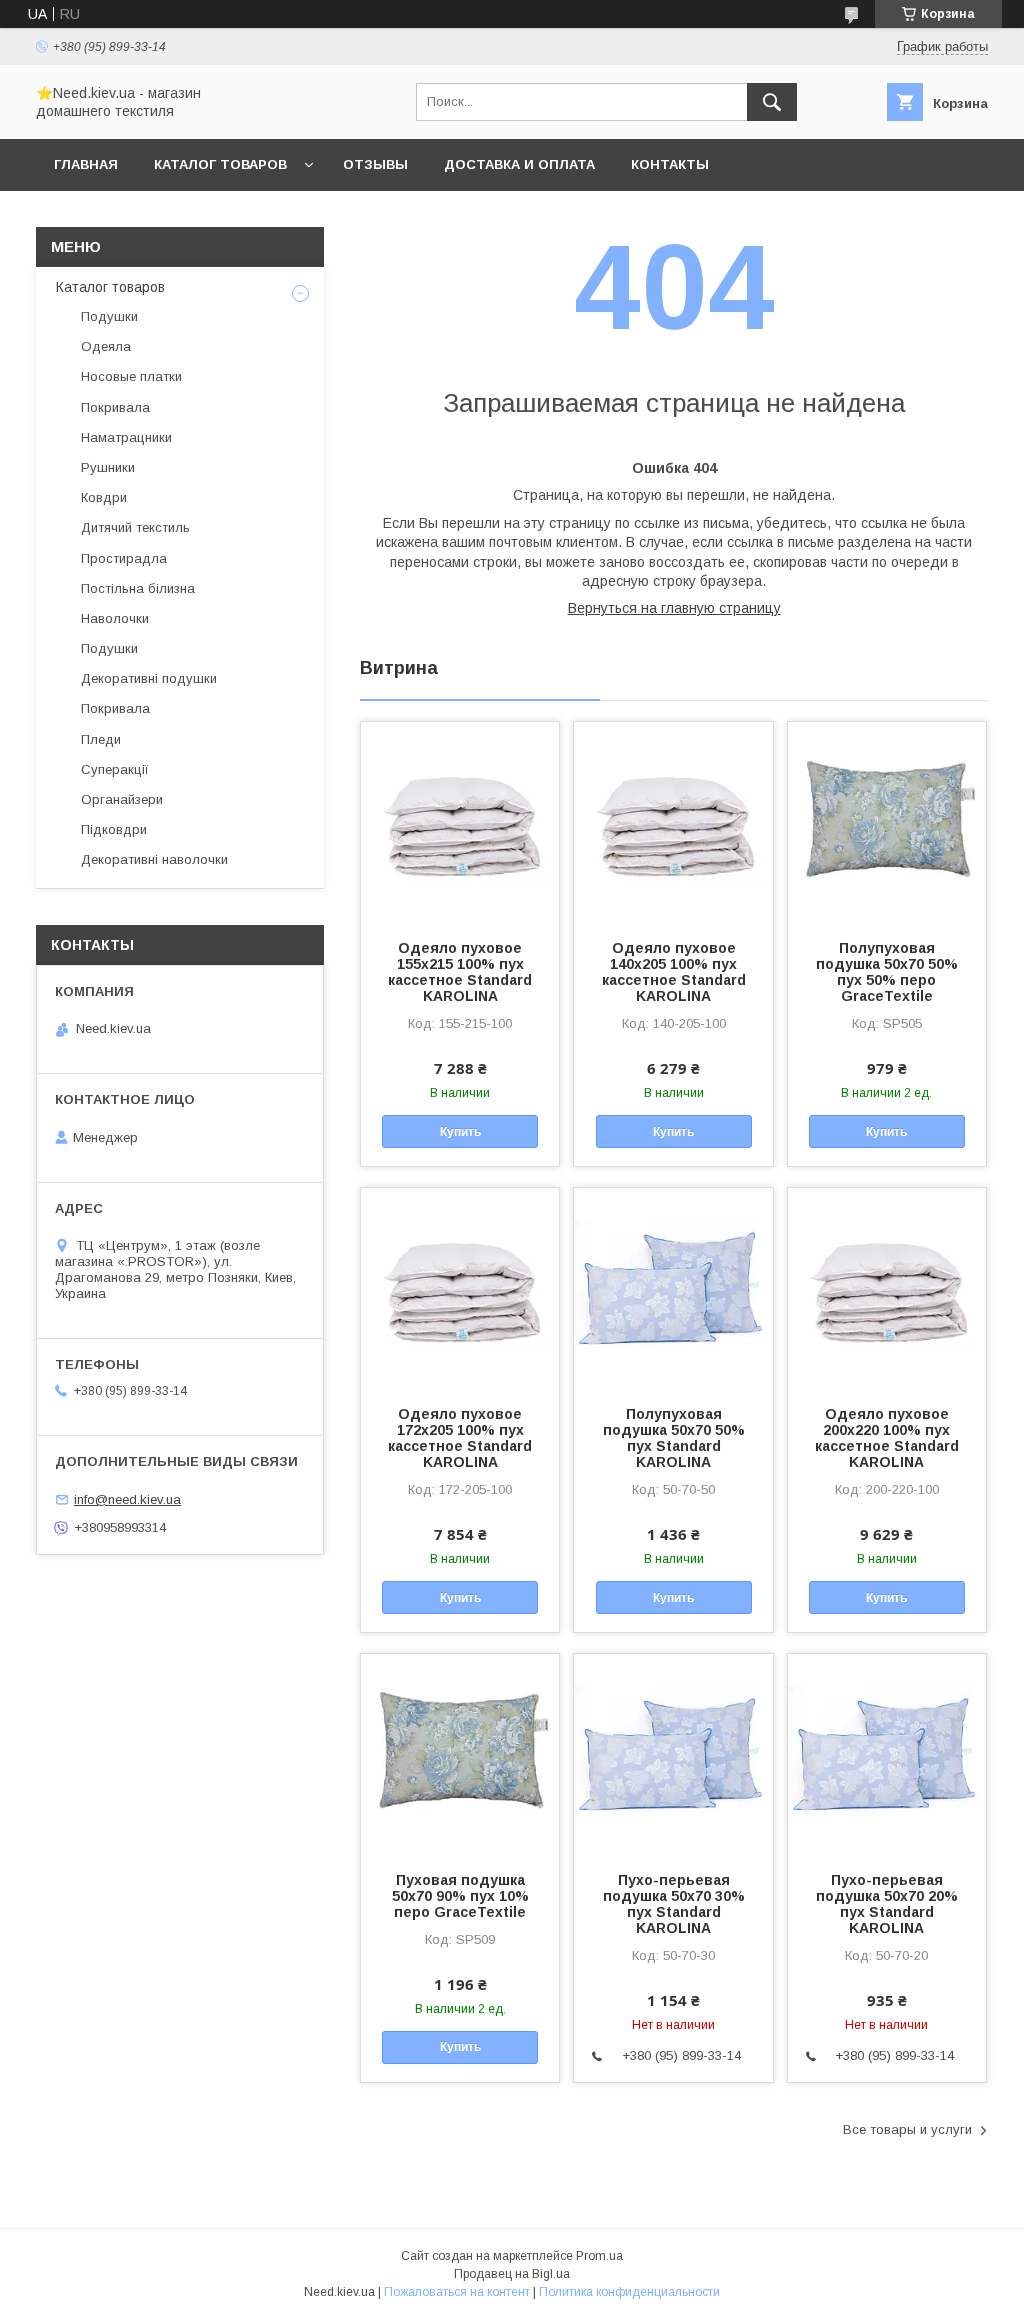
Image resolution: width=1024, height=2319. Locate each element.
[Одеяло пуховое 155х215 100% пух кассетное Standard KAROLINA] (460, 822)
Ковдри (104, 497)
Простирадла (124, 558)
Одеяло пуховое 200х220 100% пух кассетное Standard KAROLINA (887, 1438)
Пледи (101, 739)
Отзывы (375, 164)
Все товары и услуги (907, 2129)
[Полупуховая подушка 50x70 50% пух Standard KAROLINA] (673, 1288)
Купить (460, 1132)
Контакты (670, 164)
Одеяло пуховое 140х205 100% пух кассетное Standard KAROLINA (674, 972)
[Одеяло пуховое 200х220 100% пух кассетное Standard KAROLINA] (887, 1288)
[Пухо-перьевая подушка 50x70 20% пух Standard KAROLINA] (887, 1754)
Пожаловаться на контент (457, 2292)
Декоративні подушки (149, 678)
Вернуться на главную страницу (674, 608)
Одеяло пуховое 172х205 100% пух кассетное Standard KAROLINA (460, 1438)
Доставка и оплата (519, 164)
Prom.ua (599, 2256)
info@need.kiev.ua (127, 1499)
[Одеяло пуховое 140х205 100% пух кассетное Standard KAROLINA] (673, 822)
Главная (86, 164)
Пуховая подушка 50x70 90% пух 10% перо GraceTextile (460, 1896)
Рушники (108, 467)
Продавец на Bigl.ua (512, 2274)
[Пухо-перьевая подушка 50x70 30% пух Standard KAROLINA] (673, 1754)
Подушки (109, 316)
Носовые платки (131, 376)
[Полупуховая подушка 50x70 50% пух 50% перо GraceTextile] (887, 822)
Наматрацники (126, 437)
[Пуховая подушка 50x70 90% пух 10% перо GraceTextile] (460, 1754)
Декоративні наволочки (154, 859)
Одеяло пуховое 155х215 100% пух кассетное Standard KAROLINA (460, 972)
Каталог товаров (220, 164)
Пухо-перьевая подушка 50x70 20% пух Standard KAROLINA (887, 1904)
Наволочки (115, 618)
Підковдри (114, 829)
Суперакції (115, 769)
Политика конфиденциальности (629, 2292)
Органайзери (122, 799)
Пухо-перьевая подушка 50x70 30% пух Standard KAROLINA (674, 1904)
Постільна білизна (138, 588)
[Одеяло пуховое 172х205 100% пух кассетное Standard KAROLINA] (460, 1288)
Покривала (115, 407)
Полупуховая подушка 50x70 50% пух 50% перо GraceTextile (887, 972)
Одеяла (106, 346)
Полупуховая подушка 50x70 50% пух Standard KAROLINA (674, 1438)
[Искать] (772, 102)
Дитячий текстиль (135, 527)
